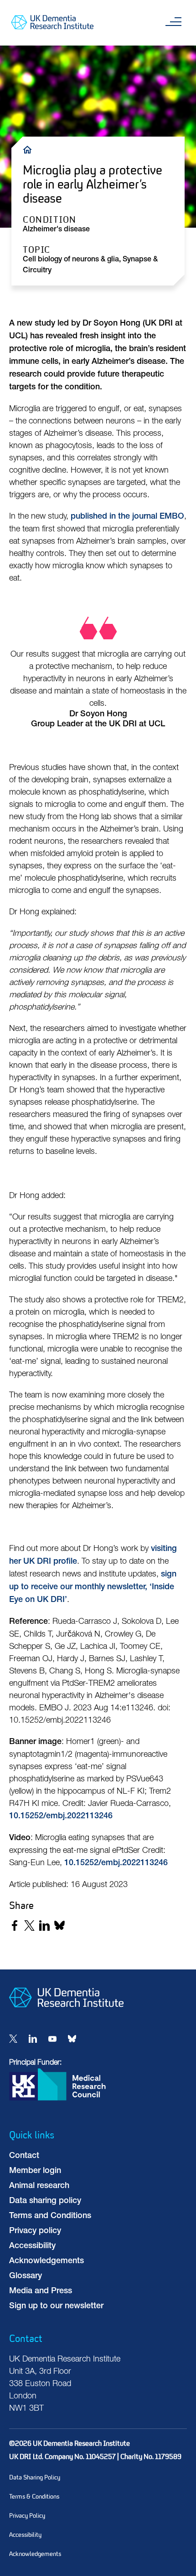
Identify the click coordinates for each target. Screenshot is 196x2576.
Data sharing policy (45, 2201)
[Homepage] (66, 2015)
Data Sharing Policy (35, 2477)
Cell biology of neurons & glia (71, 260)
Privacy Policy (27, 2516)
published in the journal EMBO (127, 517)
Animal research (39, 2186)
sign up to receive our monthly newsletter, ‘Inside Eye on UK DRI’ (93, 1587)
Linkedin (33, 2039)
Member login (35, 2171)
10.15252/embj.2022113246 (61, 1816)
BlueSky (72, 2039)
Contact (24, 2156)
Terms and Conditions (50, 2216)
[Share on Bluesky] (59, 1926)
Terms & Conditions (34, 2497)
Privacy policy (35, 2231)
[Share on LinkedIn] (44, 1926)
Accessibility (32, 2246)
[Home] (30, 149)
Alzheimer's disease (56, 230)
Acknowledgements (46, 2261)
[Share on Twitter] (29, 1926)
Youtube (52, 2039)
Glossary (26, 2276)
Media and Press (41, 2291)
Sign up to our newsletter (56, 2306)
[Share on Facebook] (14, 1926)
